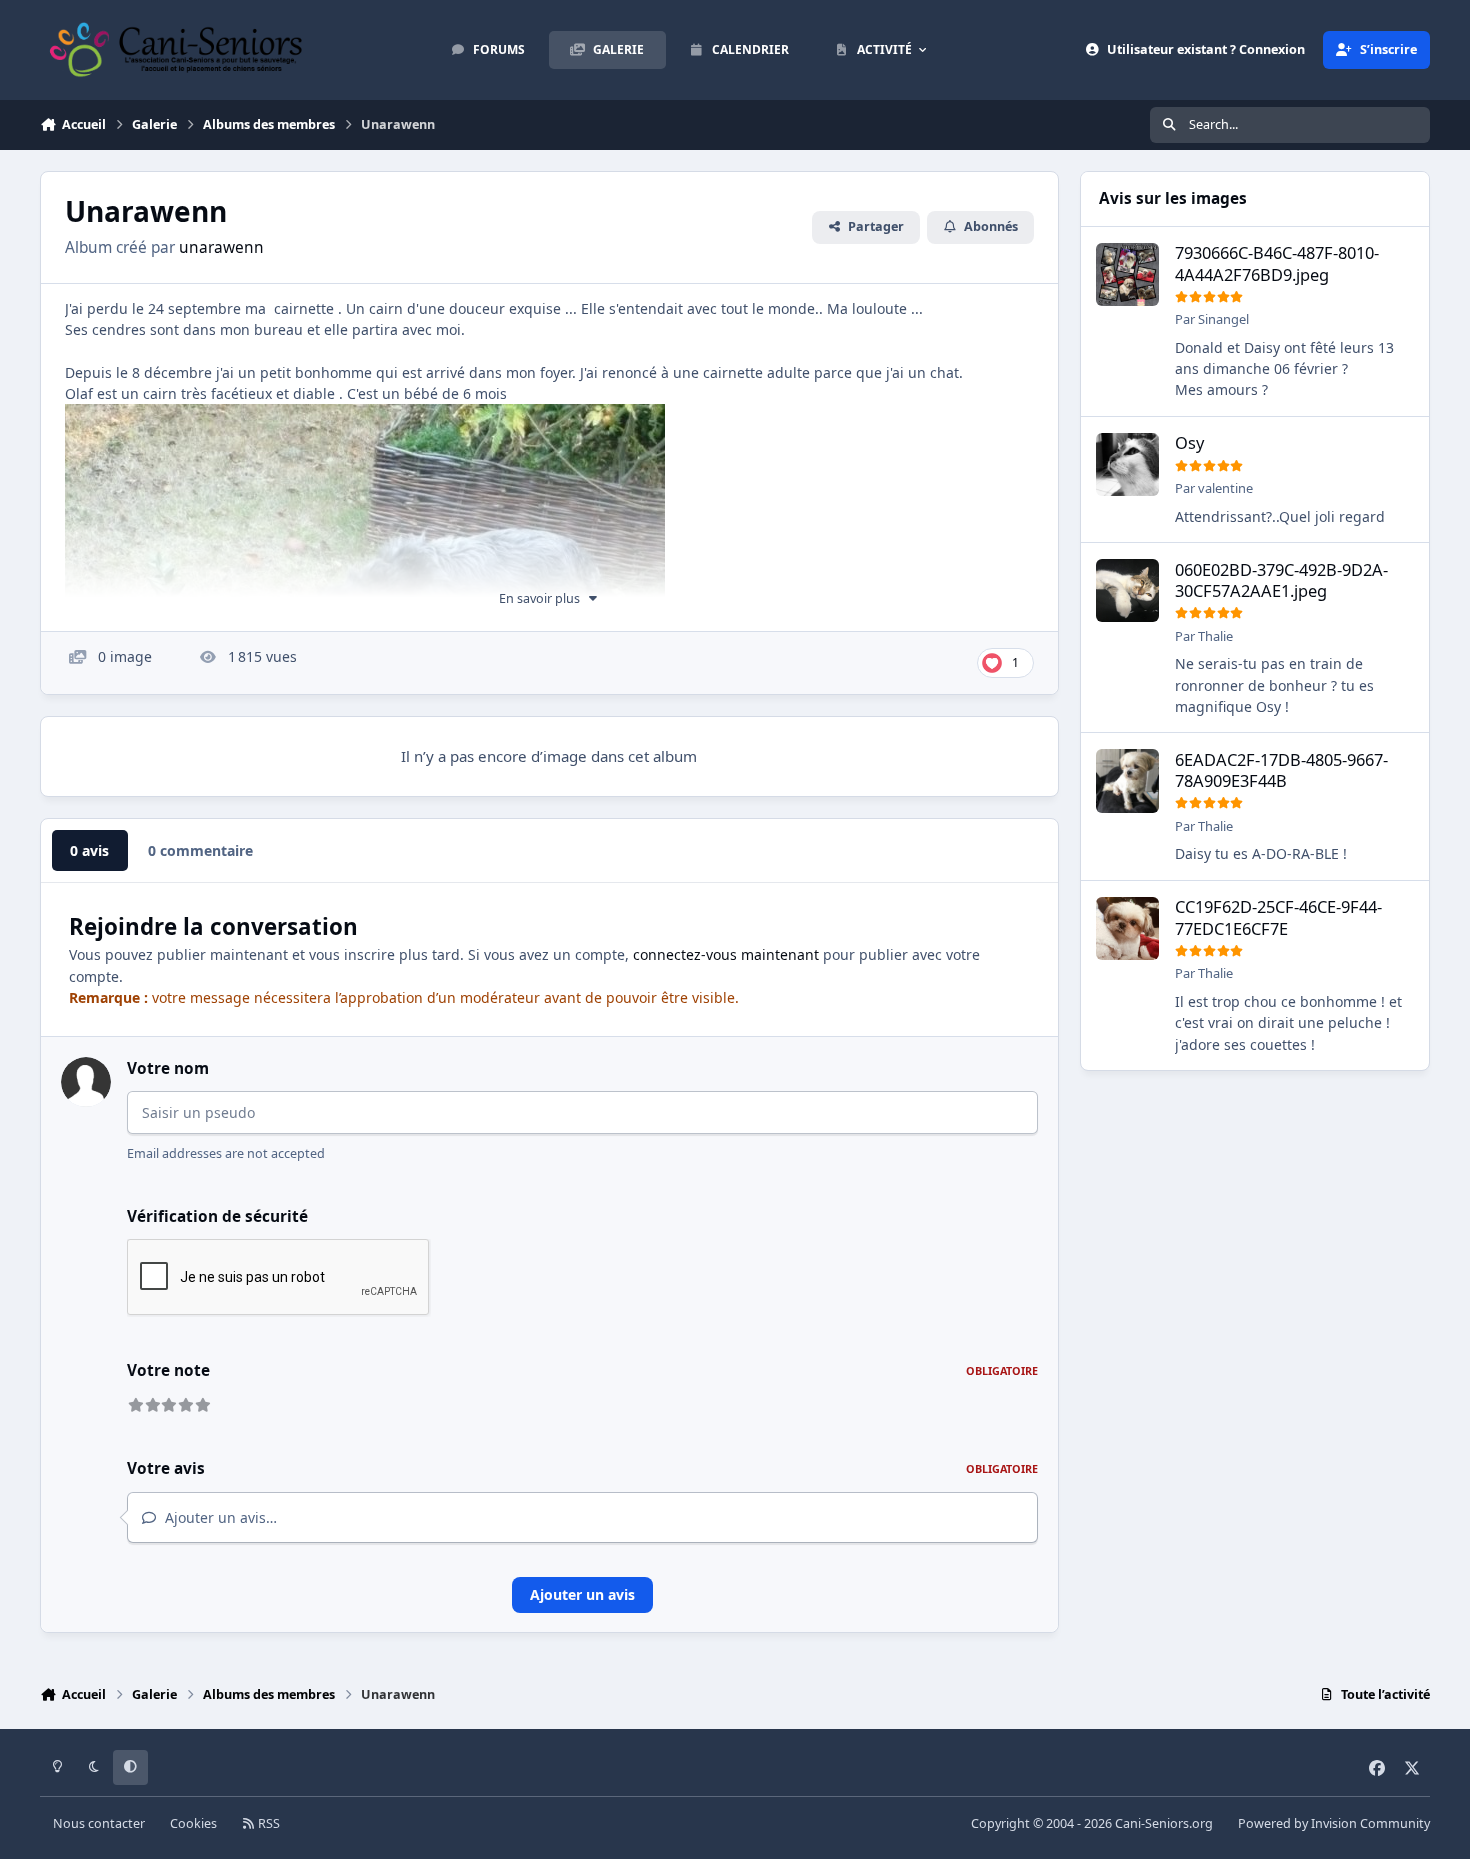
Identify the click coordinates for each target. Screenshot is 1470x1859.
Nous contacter (99, 1823)
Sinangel (1223, 320)
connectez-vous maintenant (726, 954)
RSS (267, 1823)
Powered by (1334, 1823)
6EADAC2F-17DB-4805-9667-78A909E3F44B (1281, 770)
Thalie (1215, 636)
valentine (1225, 488)
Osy (1189, 443)
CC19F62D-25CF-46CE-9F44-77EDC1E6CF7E (1278, 918)
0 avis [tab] (89, 850)
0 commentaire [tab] (200, 850)
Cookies (193, 1823)
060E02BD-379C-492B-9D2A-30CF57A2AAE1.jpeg (1281, 580)
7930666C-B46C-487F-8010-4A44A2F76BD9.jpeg (1277, 264)
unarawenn (221, 247)
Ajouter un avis (582, 1594)
